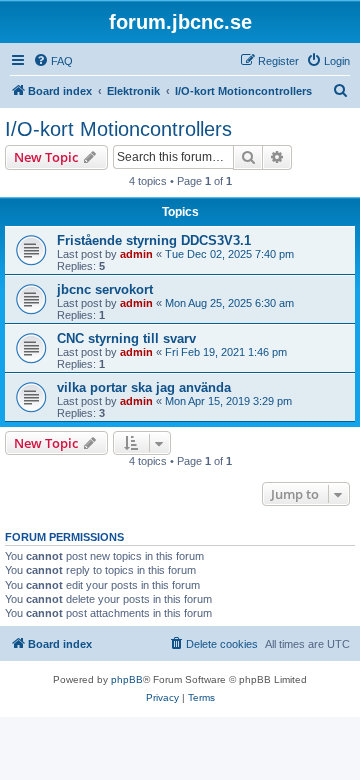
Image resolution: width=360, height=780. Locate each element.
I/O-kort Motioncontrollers (118, 129)
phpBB (127, 679)
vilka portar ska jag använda (144, 387)
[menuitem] (53, 61)
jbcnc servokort (105, 289)
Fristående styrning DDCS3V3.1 (154, 240)
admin (136, 254)
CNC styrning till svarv (126, 338)
